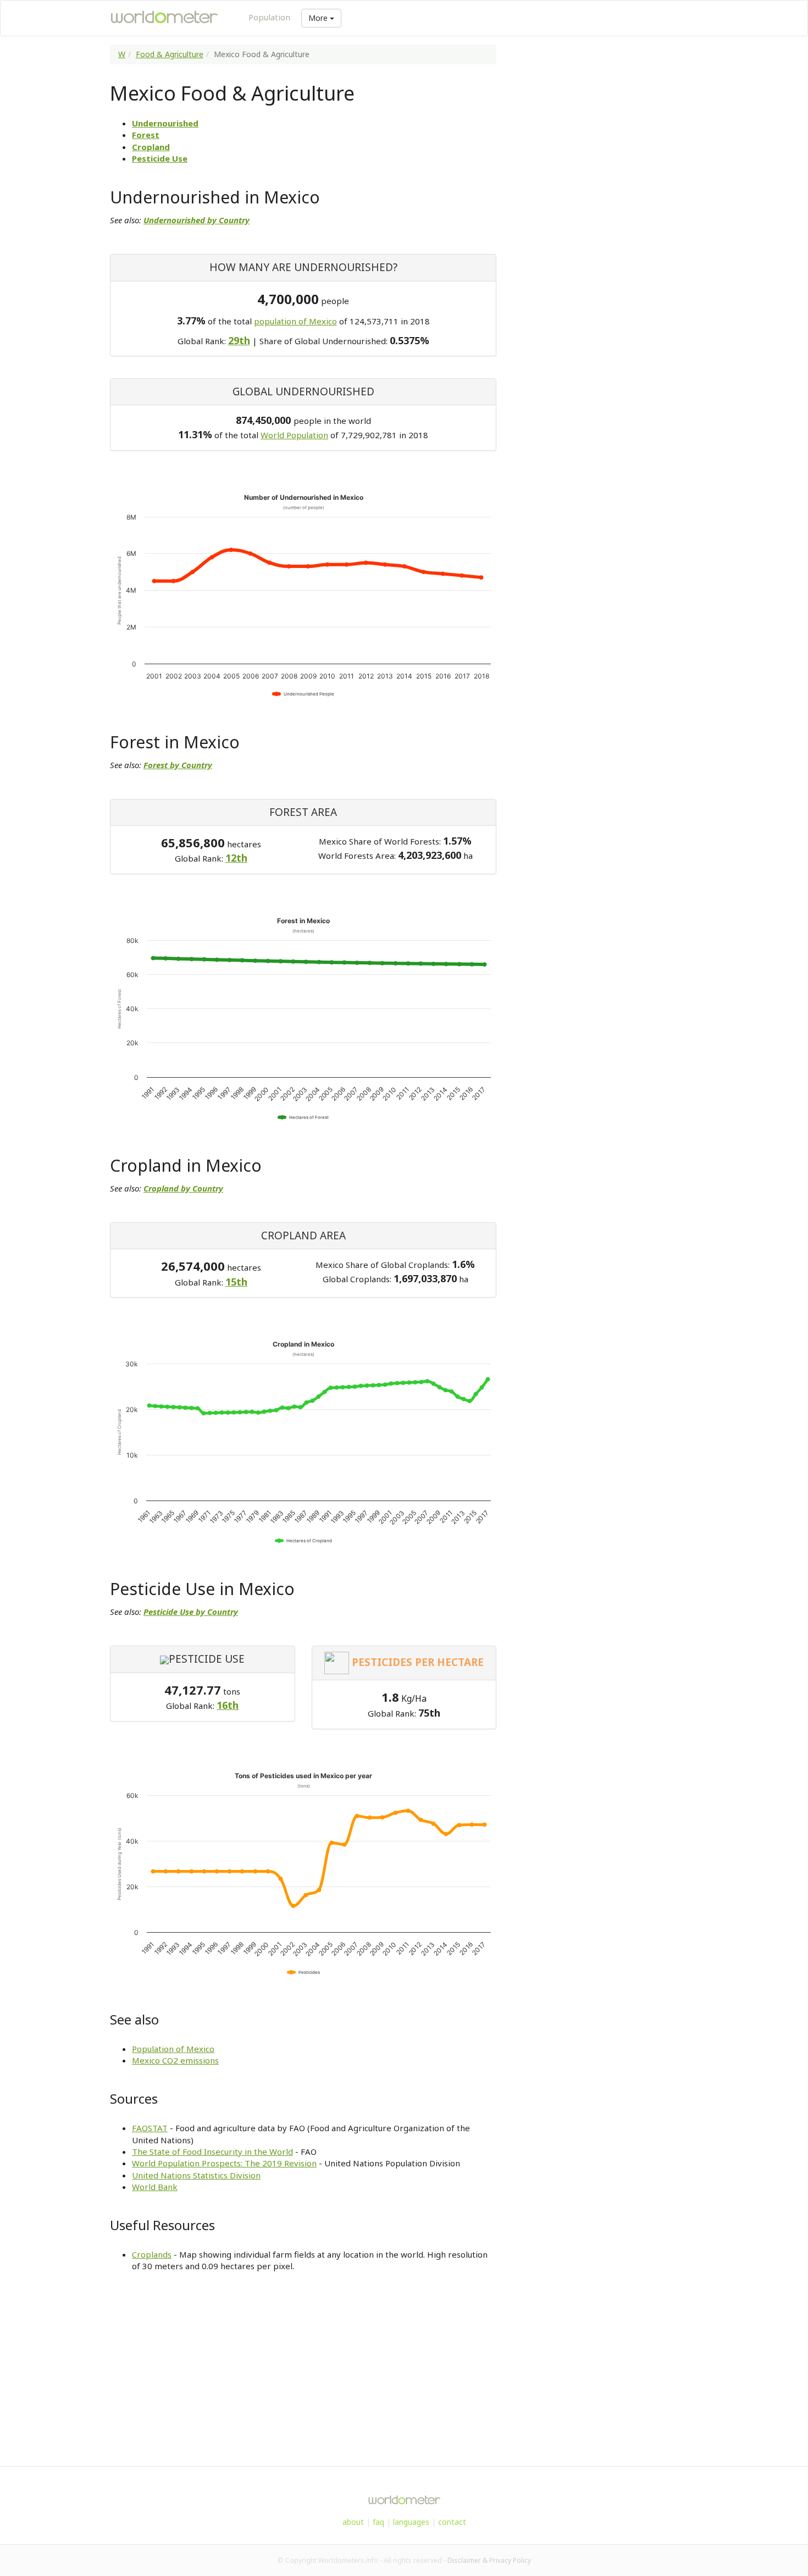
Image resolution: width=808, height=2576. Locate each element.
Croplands (152, 2254)
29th (239, 340)
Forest (146, 135)
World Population (294, 435)
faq (378, 2522)
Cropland (151, 147)
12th (236, 858)
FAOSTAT (150, 2128)
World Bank (155, 2187)
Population (269, 17)
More (319, 18)
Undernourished (165, 123)
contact (452, 2522)
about (353, 2522)
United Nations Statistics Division (196, 2175)
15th (236, 1282)
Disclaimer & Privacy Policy (489, 2560)
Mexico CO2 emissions (175, 2060)
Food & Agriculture (170, 54)
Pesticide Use (160, 158)
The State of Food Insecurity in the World (212, 2152)
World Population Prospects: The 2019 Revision (224, 2163)
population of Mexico (295, 321)
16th (228, 1705)
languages (411, 2522)
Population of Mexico (173, 2049)
